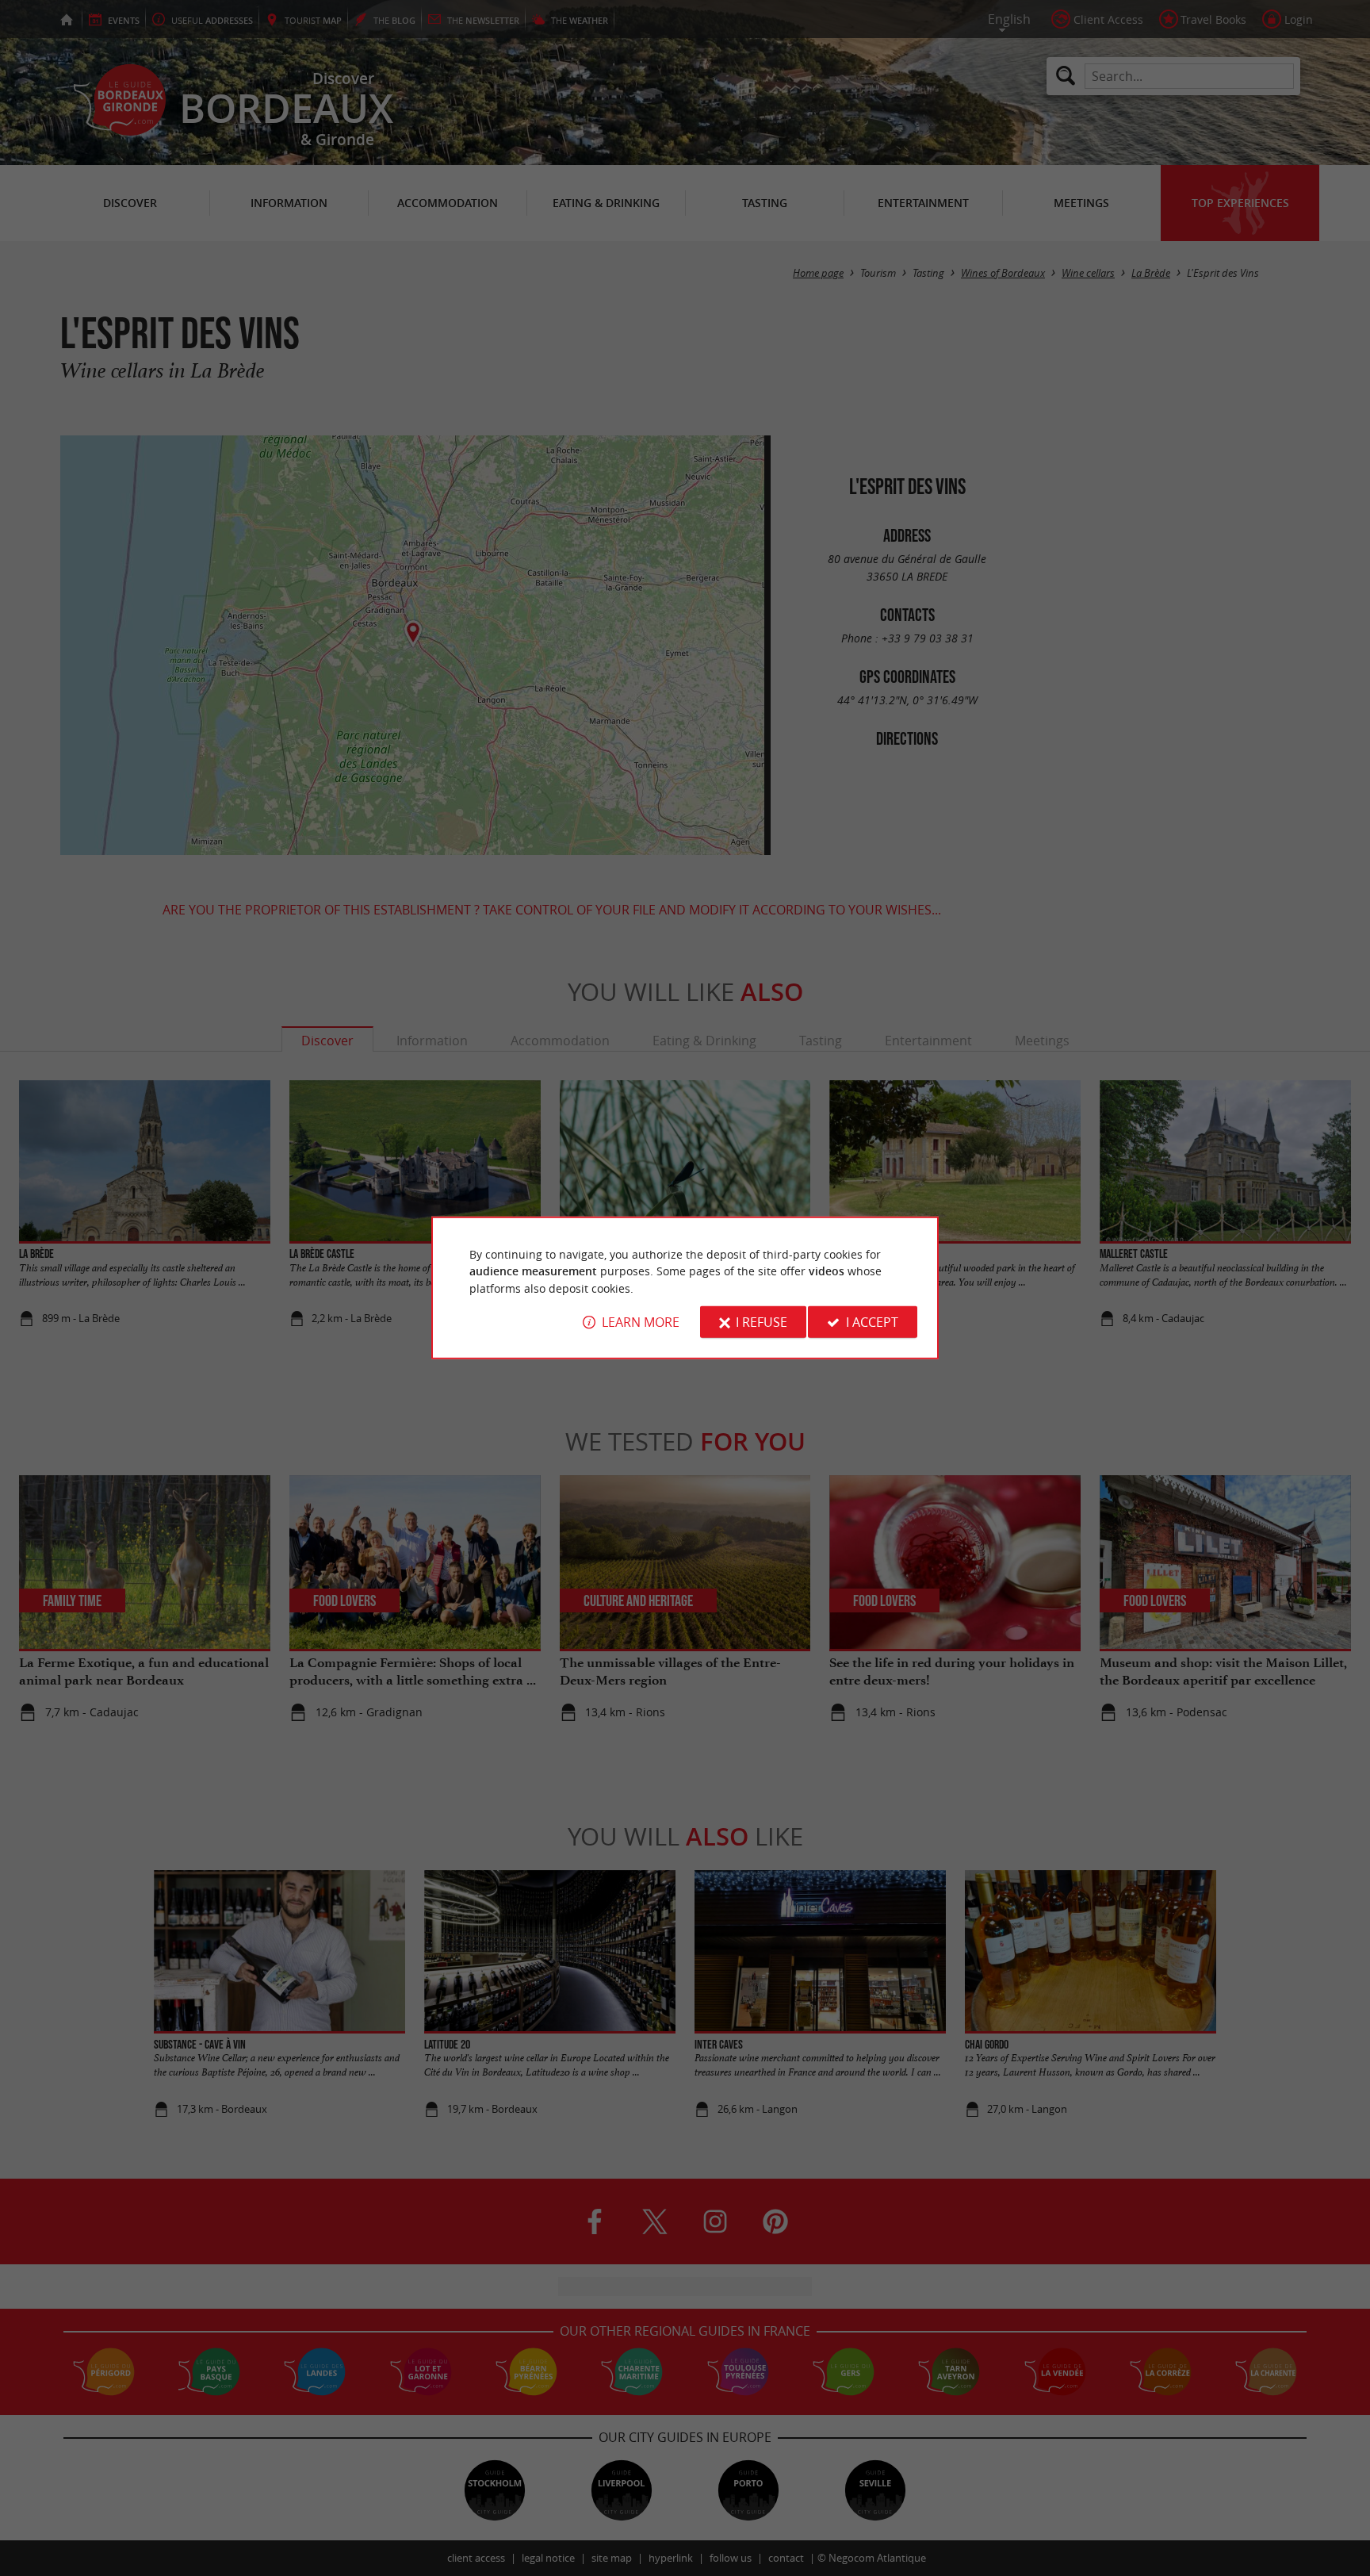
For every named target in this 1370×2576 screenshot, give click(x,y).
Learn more (641, 1322)
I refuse (762, 1322)
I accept (872, 1322)
